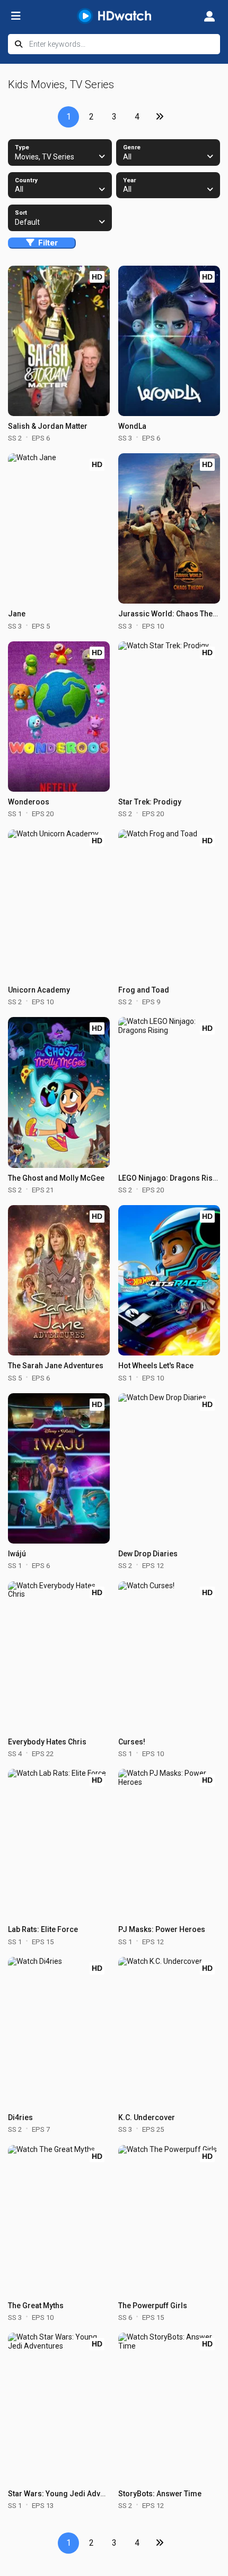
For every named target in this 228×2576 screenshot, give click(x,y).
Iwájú (17, 1554)
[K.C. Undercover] (169, 2032)
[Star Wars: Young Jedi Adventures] (59, 2408)
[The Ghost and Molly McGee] (59, 1092)
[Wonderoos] (59, 717)
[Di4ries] (59, 2032)
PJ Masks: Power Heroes (162, 1929)
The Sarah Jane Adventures (56, 1366)
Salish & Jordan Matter (48, 426)
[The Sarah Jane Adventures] (59, 1280)
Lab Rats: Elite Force (43, 1929)
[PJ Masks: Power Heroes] (169, 1844)
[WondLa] (169, 341)
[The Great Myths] (59, 2220)
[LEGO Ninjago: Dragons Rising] (169, 1092)
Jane (17, 614)
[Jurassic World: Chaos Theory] (169, 528)
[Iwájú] (59, 1468)
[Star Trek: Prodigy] (169, 717)
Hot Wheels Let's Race (156, 1366)
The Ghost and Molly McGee (56, 1178)
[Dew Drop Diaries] (169, 1468)
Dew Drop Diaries (148, 1554)
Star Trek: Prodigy (150, 802)
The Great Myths (36, 2306)
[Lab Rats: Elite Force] (59, 1844)
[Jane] (59, 528)
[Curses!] (169, 1656)
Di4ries (20, 2117)
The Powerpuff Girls (153, 2306)
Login (209, 16)
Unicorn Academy (39, 990)
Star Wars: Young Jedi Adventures (67, 2494)
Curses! (132, 1742)
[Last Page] (160, 117)
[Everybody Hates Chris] (59, 1656)
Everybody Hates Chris (47, 1742)
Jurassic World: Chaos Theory (171, 614)
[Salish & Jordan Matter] (59, 341)
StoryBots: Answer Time (160, 2494)
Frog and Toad (144, 990)
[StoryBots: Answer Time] (169, 2408)
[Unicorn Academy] (59, 905)
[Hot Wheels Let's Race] (169, 1280)
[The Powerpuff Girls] (169, 2220)
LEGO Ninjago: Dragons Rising (171, 1178)
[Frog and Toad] (169, 905)
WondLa (132, 426)
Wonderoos (29, 802)
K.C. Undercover (147, 2117)
